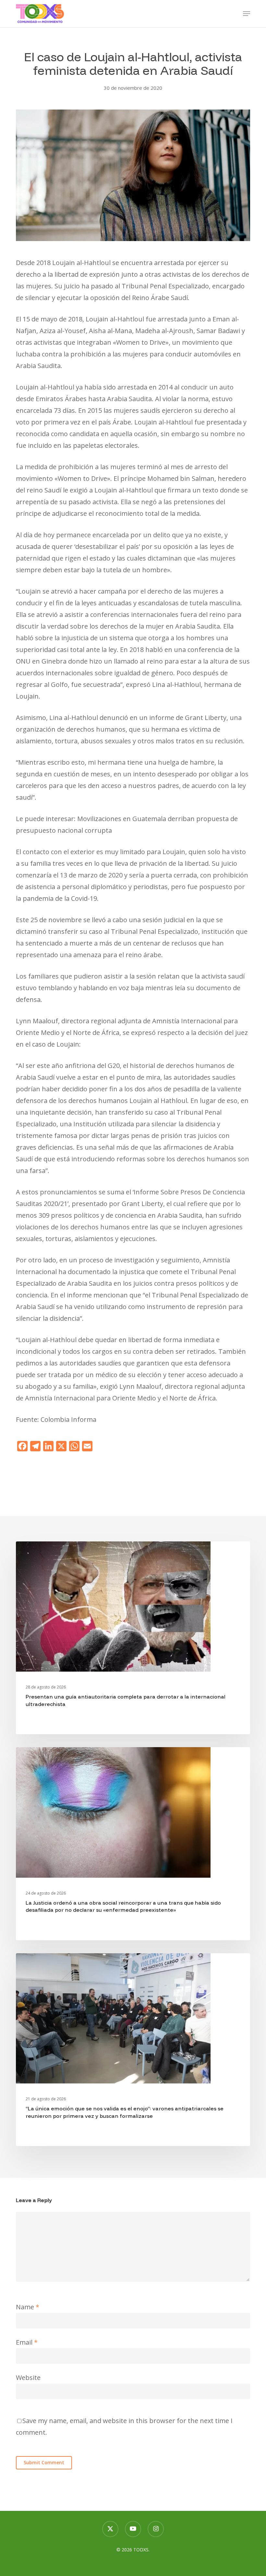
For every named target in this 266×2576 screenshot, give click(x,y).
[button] (247, 14)
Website (28, 2378)
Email (27, 2342)
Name (28, 2307)
